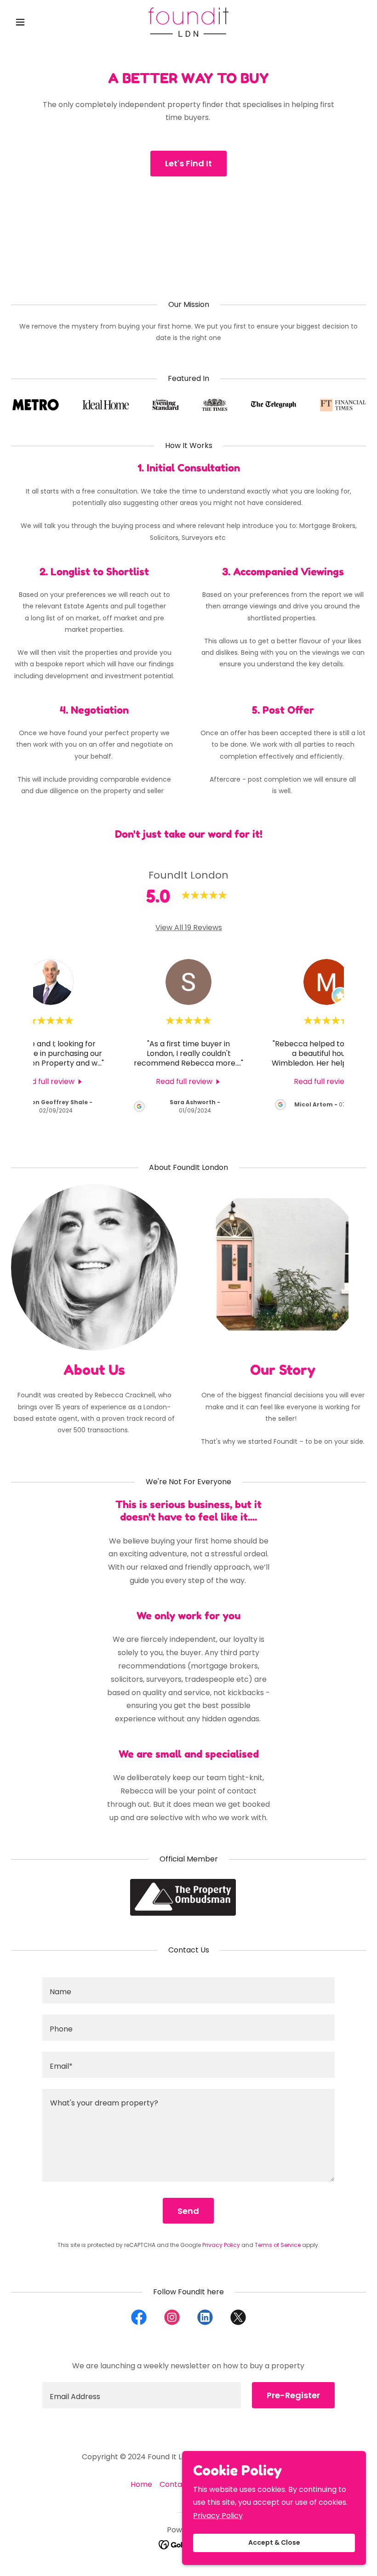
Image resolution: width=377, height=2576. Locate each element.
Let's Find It (188, 163)
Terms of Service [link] (278, 2245)
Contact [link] (175, 2484)
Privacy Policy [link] (221, 2245)
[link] (188, 22)
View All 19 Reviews (189, 928)
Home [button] (141, 2484)
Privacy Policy (218, 2516)
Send (188, 2211)
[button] (38, 22)
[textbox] (188, 1990)
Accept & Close (274, 2543)
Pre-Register (293, 2395)
